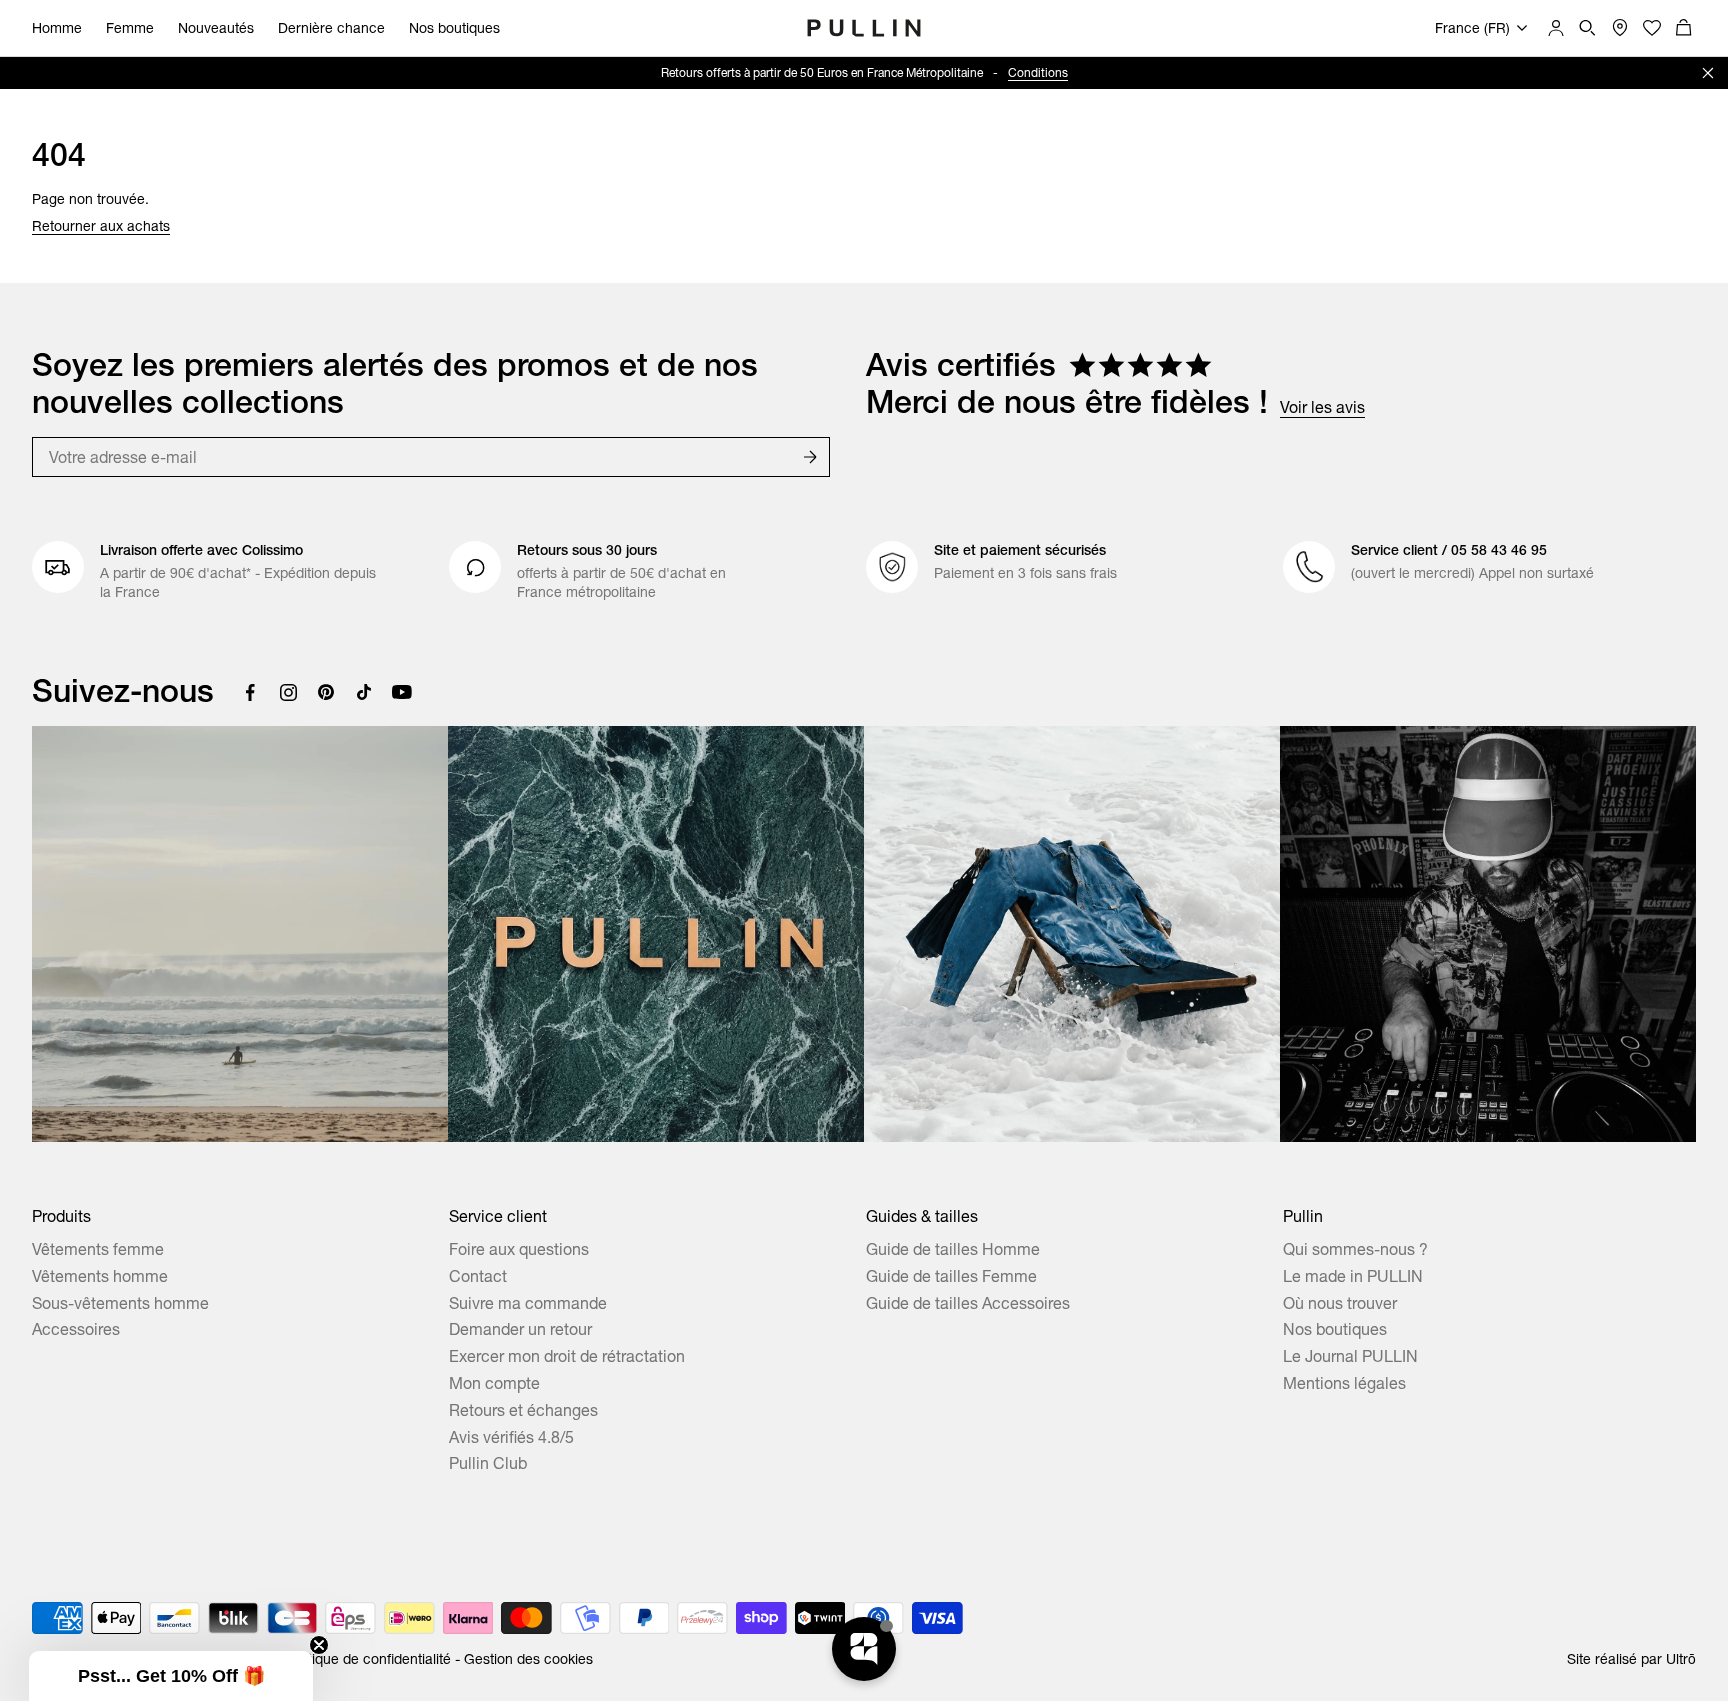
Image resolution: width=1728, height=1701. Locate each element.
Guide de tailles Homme (953, 1249)
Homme (57, 28)
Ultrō (1681, 1659)
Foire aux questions (519, 1249)
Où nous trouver (1340, 1303)
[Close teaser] (319, 1645)
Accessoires (76, 1329)
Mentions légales (1344, 1383)
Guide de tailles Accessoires (968, 1303)
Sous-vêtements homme (120, 1303)
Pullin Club (488, 1463)
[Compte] (1556, 28)
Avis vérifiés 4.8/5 (511, 1437)
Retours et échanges (523, 1410)
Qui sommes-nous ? (1355, 1249)
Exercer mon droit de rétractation (567, 1356)
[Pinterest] (326, 692)
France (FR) (1472, 28)
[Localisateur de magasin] (1620, 28)
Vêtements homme (100, 1276)
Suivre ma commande (528, 1303)
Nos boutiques (454, 28)
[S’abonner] (810, 457)
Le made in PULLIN (1353, 1276)
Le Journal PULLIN (1350, 1356)
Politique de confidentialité (368, 1659)
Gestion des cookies (528, 1659)
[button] (171, 1676)
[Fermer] (1708, 73)
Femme (130, 28)
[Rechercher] (1588, 28)
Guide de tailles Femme (951, 1276)
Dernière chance (331, 28)
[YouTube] (402, 692)
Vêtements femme (98, 1249)
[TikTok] (364, 692)
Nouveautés (216, 28)
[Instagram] (288, 692)
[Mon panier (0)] (1684, 28)
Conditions (1038, 72)
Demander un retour (520, 1329)
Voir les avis (1322, 407)
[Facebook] (250, 692)
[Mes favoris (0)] (1652, 28)
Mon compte (494, 1383)
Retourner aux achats (101, 226)
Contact (478, 1276)
